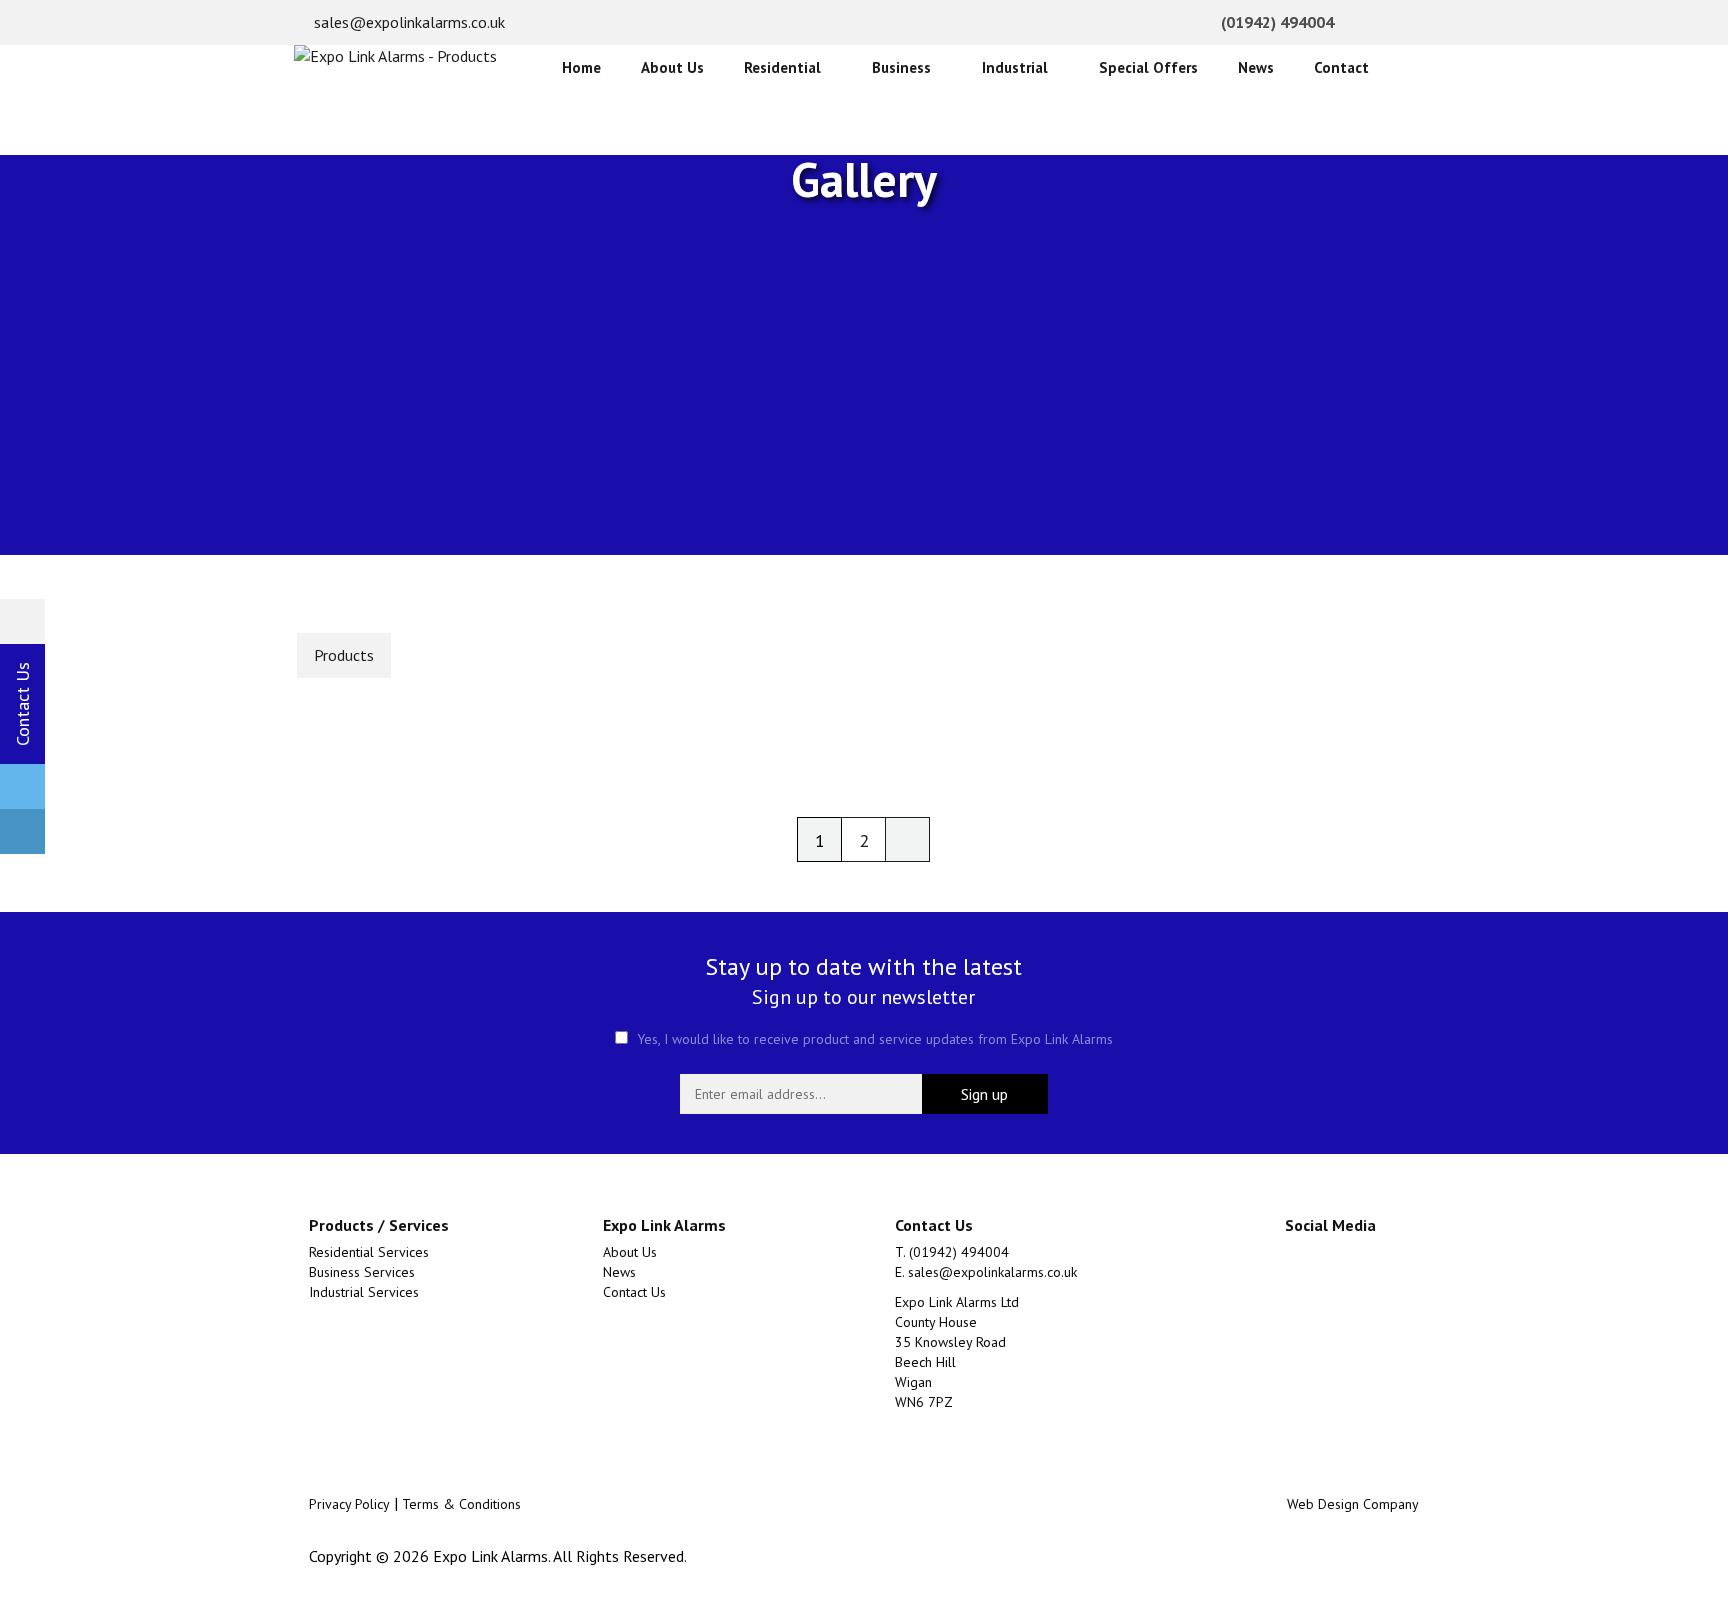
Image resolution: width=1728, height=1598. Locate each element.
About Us (672, 67)
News (1256, 67)
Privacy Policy (349, 1504)
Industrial (1015, 67)
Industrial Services (364, 1292)
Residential (782, 67)
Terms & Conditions (461, 1504)
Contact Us (634, 1292)
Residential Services (369, 1252)
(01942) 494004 (1275, 22)
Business (901, 67)
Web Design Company (1353, 1504)
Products (344, 655)
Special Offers (1148, 67)
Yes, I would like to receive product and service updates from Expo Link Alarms (873, 1039)
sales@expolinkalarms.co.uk (407, 22)
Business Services (362, 1272)
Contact (1341, 67)
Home (581, 67)
